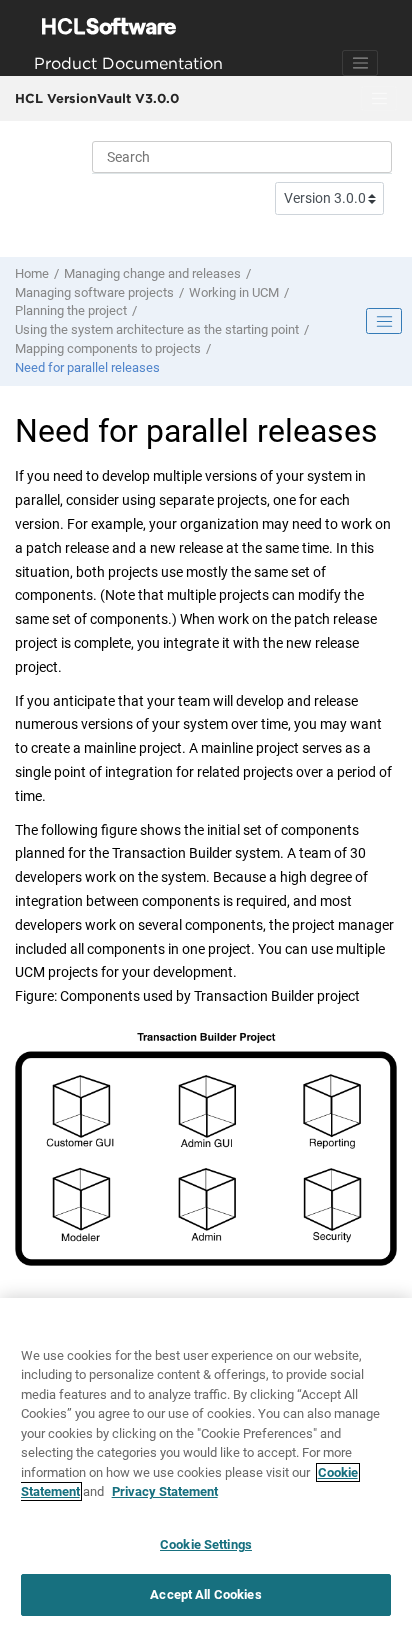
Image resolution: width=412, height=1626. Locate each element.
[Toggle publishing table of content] (384, 321)
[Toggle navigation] (360, 63)
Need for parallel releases (87, 367)
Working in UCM (234, 292)
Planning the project (71, 310)
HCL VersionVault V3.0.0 (97, 98)
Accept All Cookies (205, 1594)
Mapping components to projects (108, 348)
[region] (206, 1462)
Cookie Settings (206, 1544)
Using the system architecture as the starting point (157, 329)
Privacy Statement (165, 1491)
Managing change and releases (152, 273)
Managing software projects (94, 292)
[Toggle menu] (379, 99)
